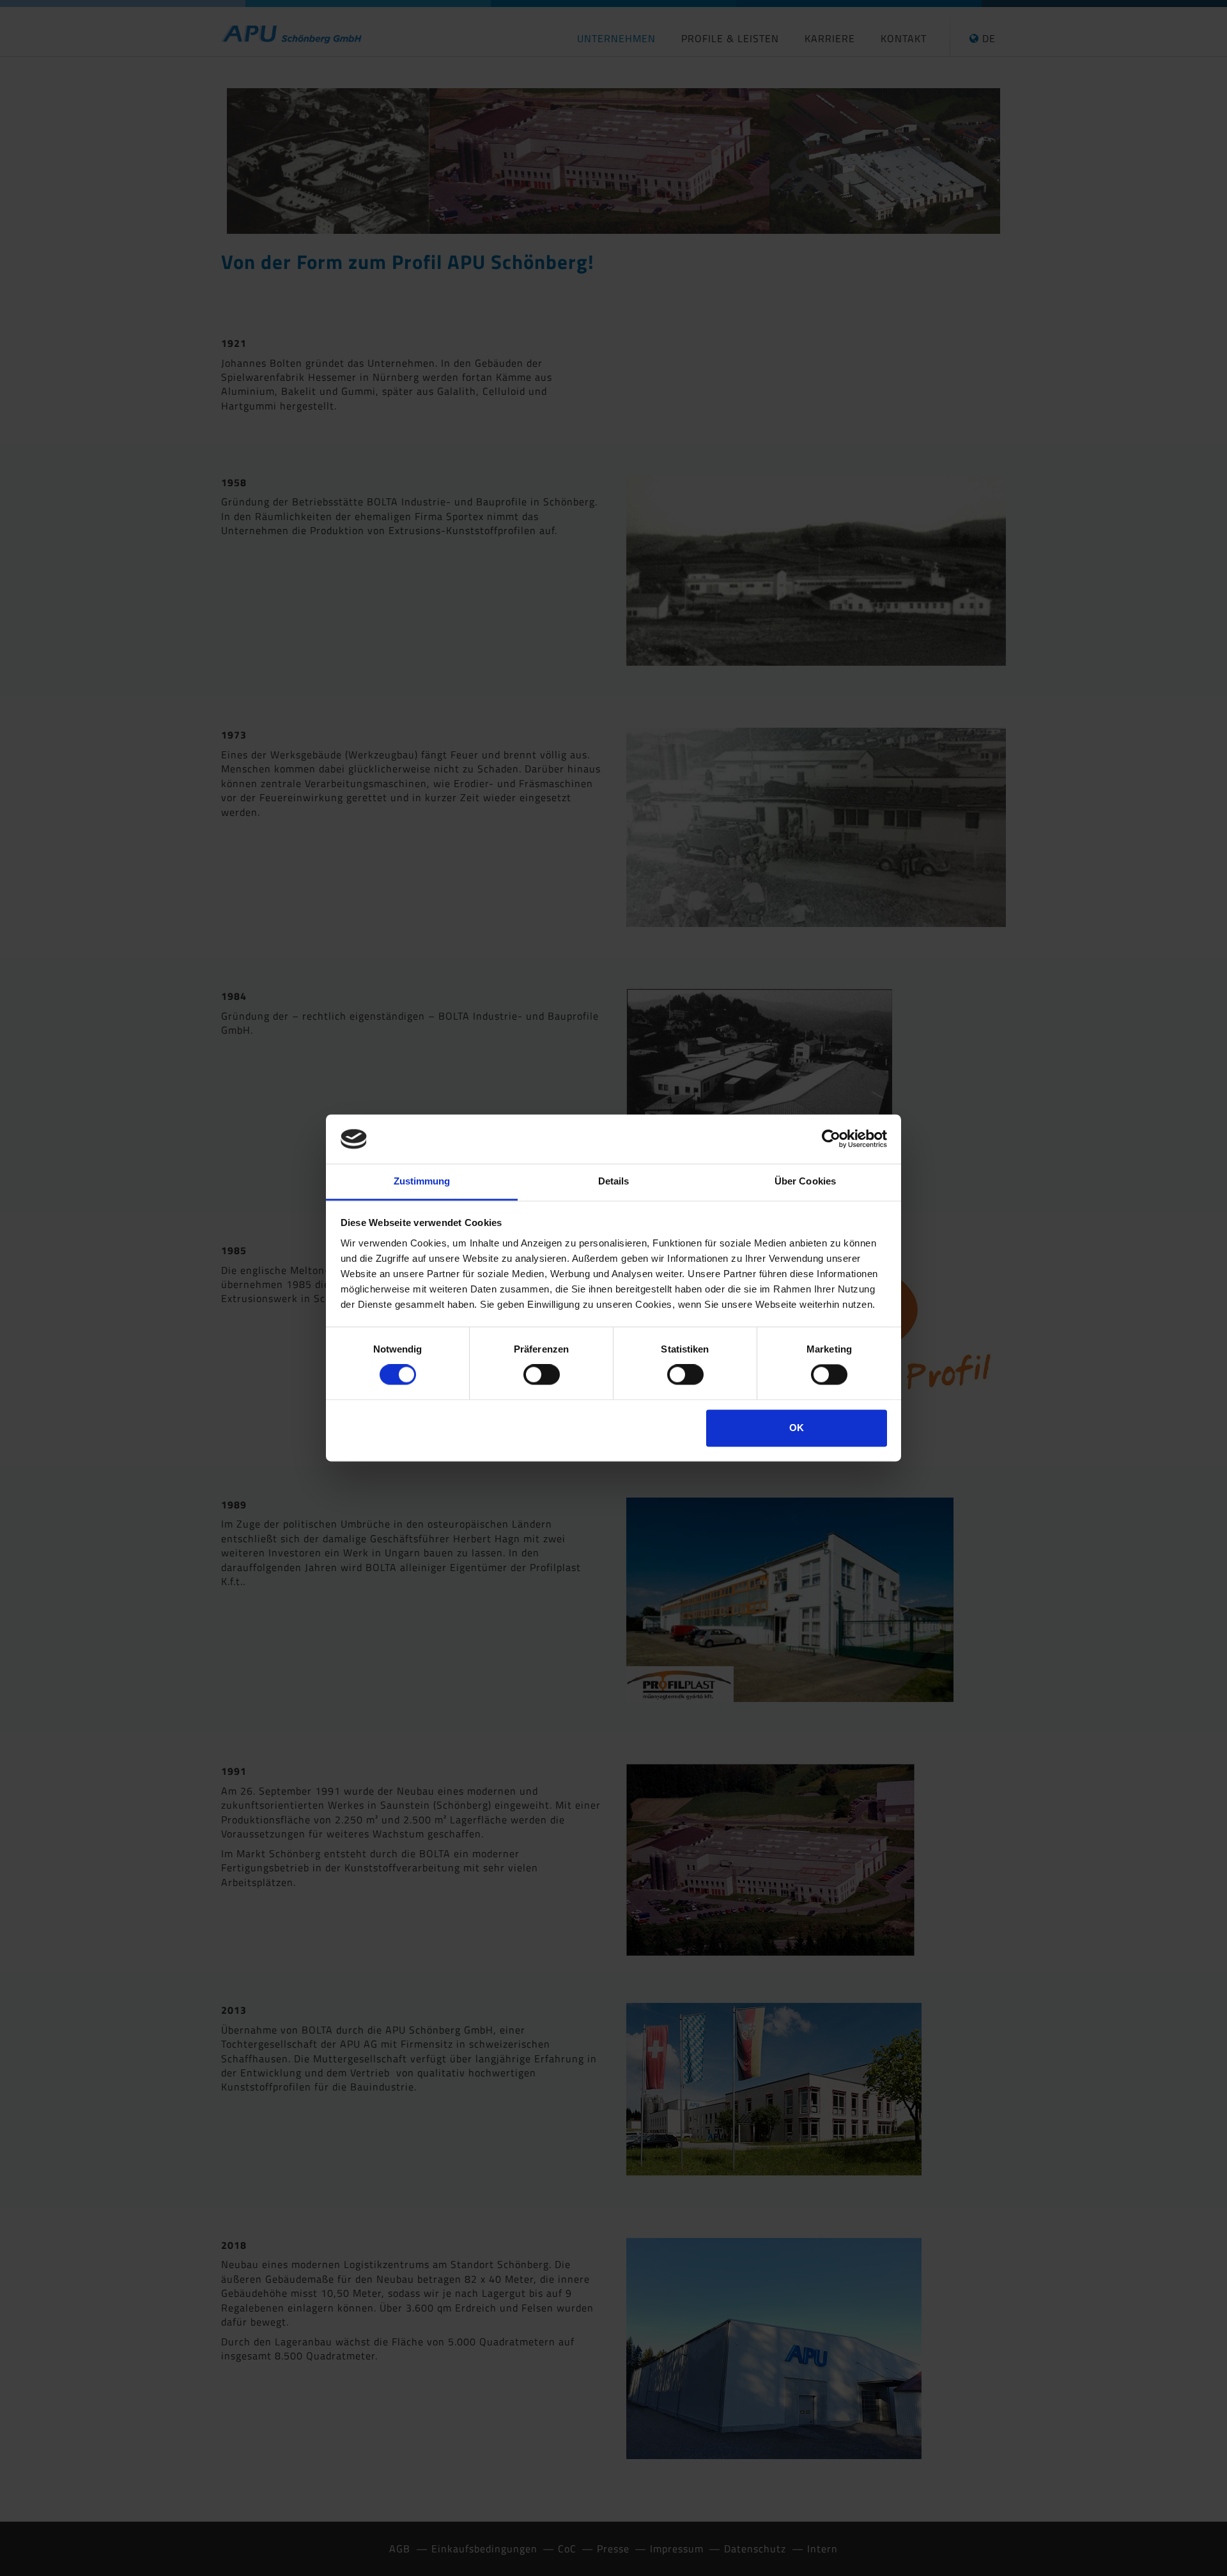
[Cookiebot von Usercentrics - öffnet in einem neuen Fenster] (831, 1139)
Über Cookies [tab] (805, 1181)
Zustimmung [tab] (422, 1181)
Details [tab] (614, 1181)
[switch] (542, 1375)
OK (797, 1428)
